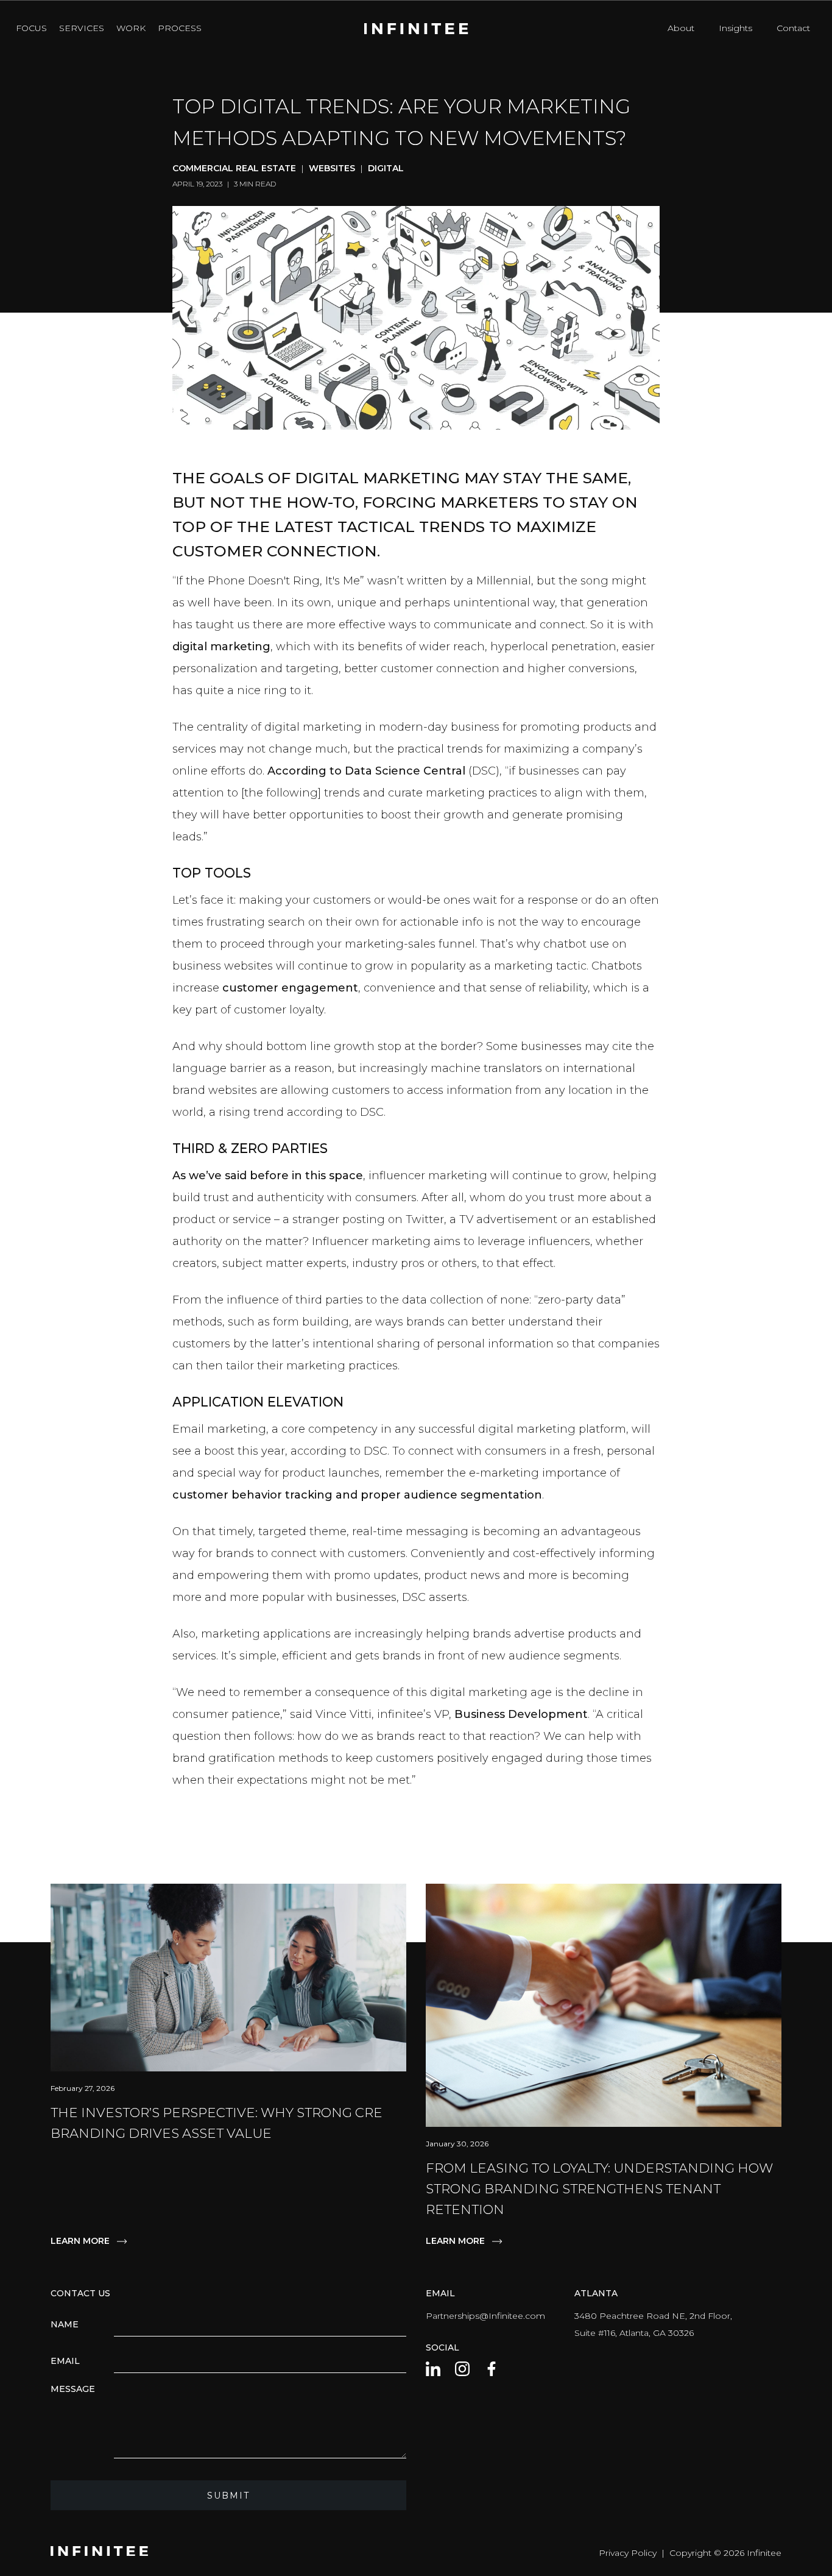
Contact (793, 28)
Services (82, 28)
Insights (735, 28)
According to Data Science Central (366, 771)
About (681, 28)
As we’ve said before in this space (268, 1176)
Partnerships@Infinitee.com (485, 2316)
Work (131, 28)
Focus (31, 28)
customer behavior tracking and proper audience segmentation (357, 1495)
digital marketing (221, 647)
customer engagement (290, 988)
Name (65, 2324)
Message (73, 2389)
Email (65, 2361)
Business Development (521, 1714)
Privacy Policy (628, 2553)
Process (180, 28)
